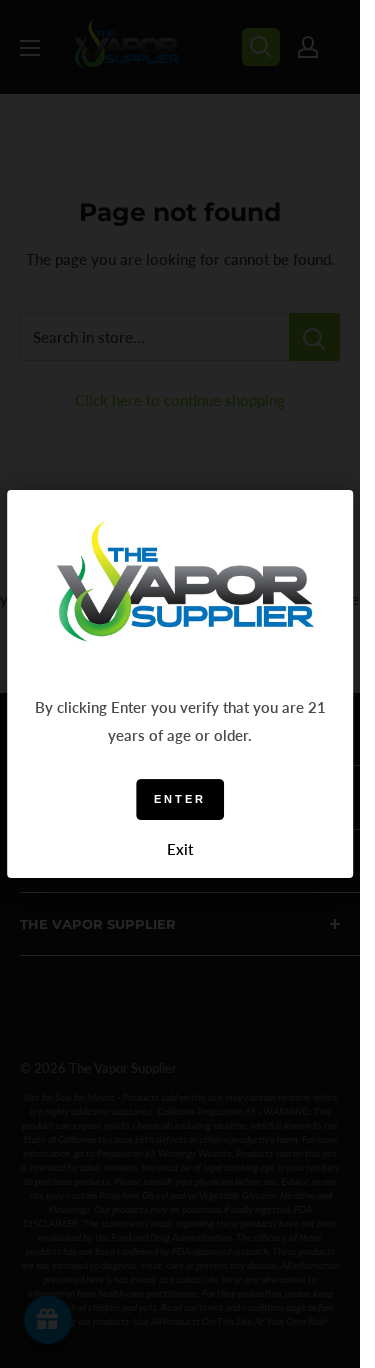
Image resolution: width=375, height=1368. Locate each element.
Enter (180, 799)
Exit (180, 849)
